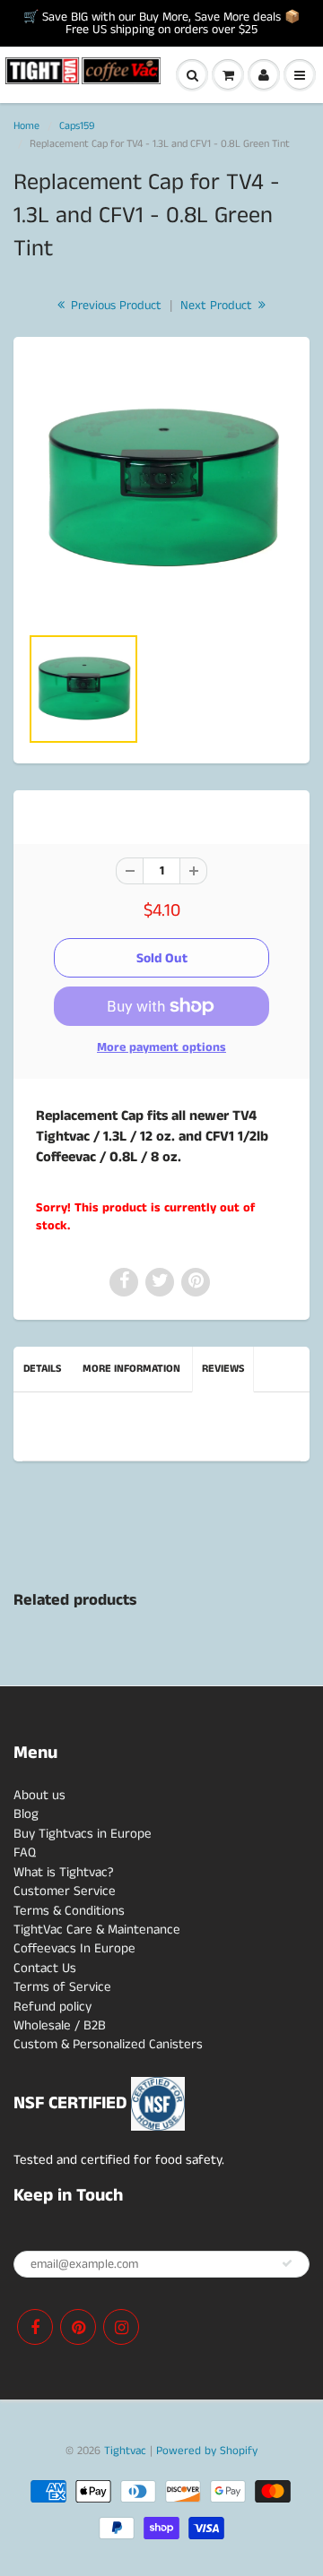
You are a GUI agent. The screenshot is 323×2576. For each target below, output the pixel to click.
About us (39, 1795)
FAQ (25, 1852)
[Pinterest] (78, 2327)
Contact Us (45, 1968)
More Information (131, 1369)
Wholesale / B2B (60, 2025)
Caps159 (77, 126)
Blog (26, 1814)
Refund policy (52, 2007)
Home (26, 126)
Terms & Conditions (69, 1911)
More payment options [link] (161, 1047)
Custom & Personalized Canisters (108, 2044)
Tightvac (125, 2451)
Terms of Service (62, 1987)
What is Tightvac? (64, 1872)
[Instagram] (121, 2327)
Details (42, 1369)
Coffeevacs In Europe (74, 1948)
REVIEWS (223, 1369)
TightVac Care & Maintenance (97, 1930)
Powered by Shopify (207, 2451)
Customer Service (65, 1891)
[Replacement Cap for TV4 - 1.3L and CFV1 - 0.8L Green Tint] (161, 489)
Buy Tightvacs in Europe (83, 1834)
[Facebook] (35, 2327)
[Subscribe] (287, 2263)
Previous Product (114, 306)
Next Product (218, 306)
